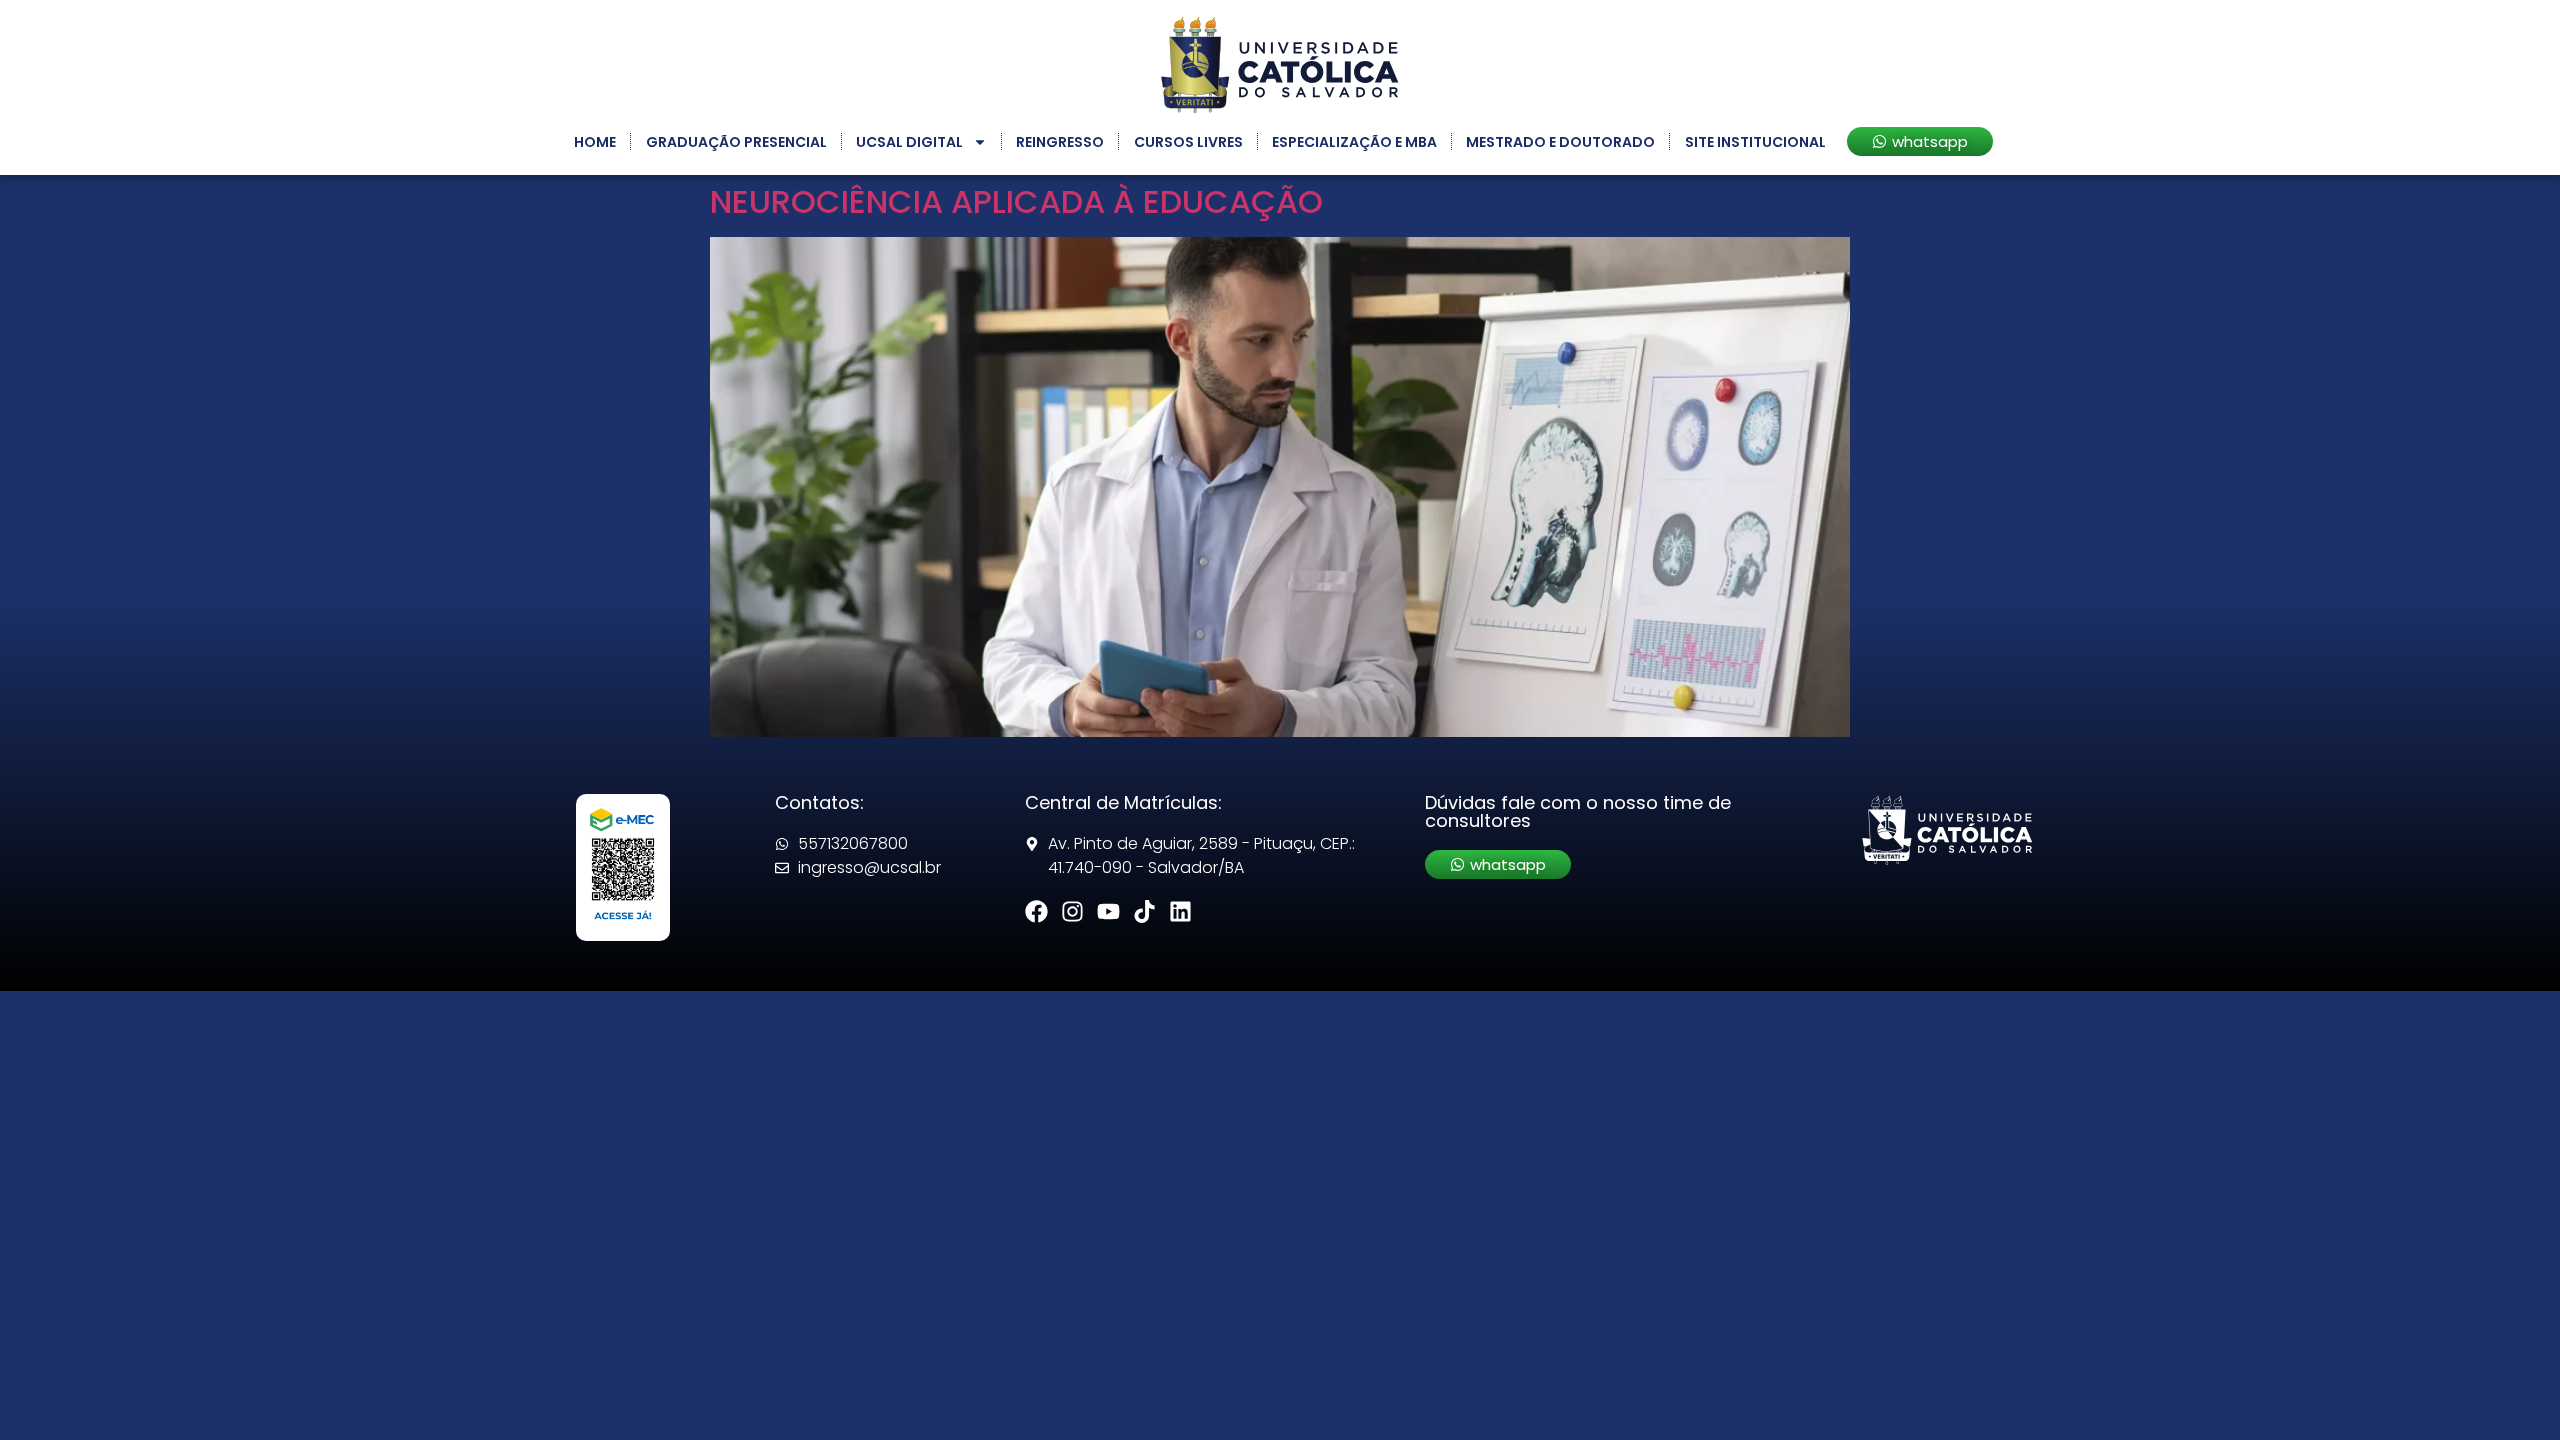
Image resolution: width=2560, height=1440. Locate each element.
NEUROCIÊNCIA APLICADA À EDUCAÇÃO (1016, 201)
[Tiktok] (1144, 911)
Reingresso (1060, 142)
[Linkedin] (1180, 911)
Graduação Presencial (736, 142)
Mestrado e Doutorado (1560, 142)
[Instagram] (1072, 911)
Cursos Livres (1188, 142)
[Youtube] (1108, 911)
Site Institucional (1755, 142)
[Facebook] (1036, 911)
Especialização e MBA (1354, 142)
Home (595, 142)
